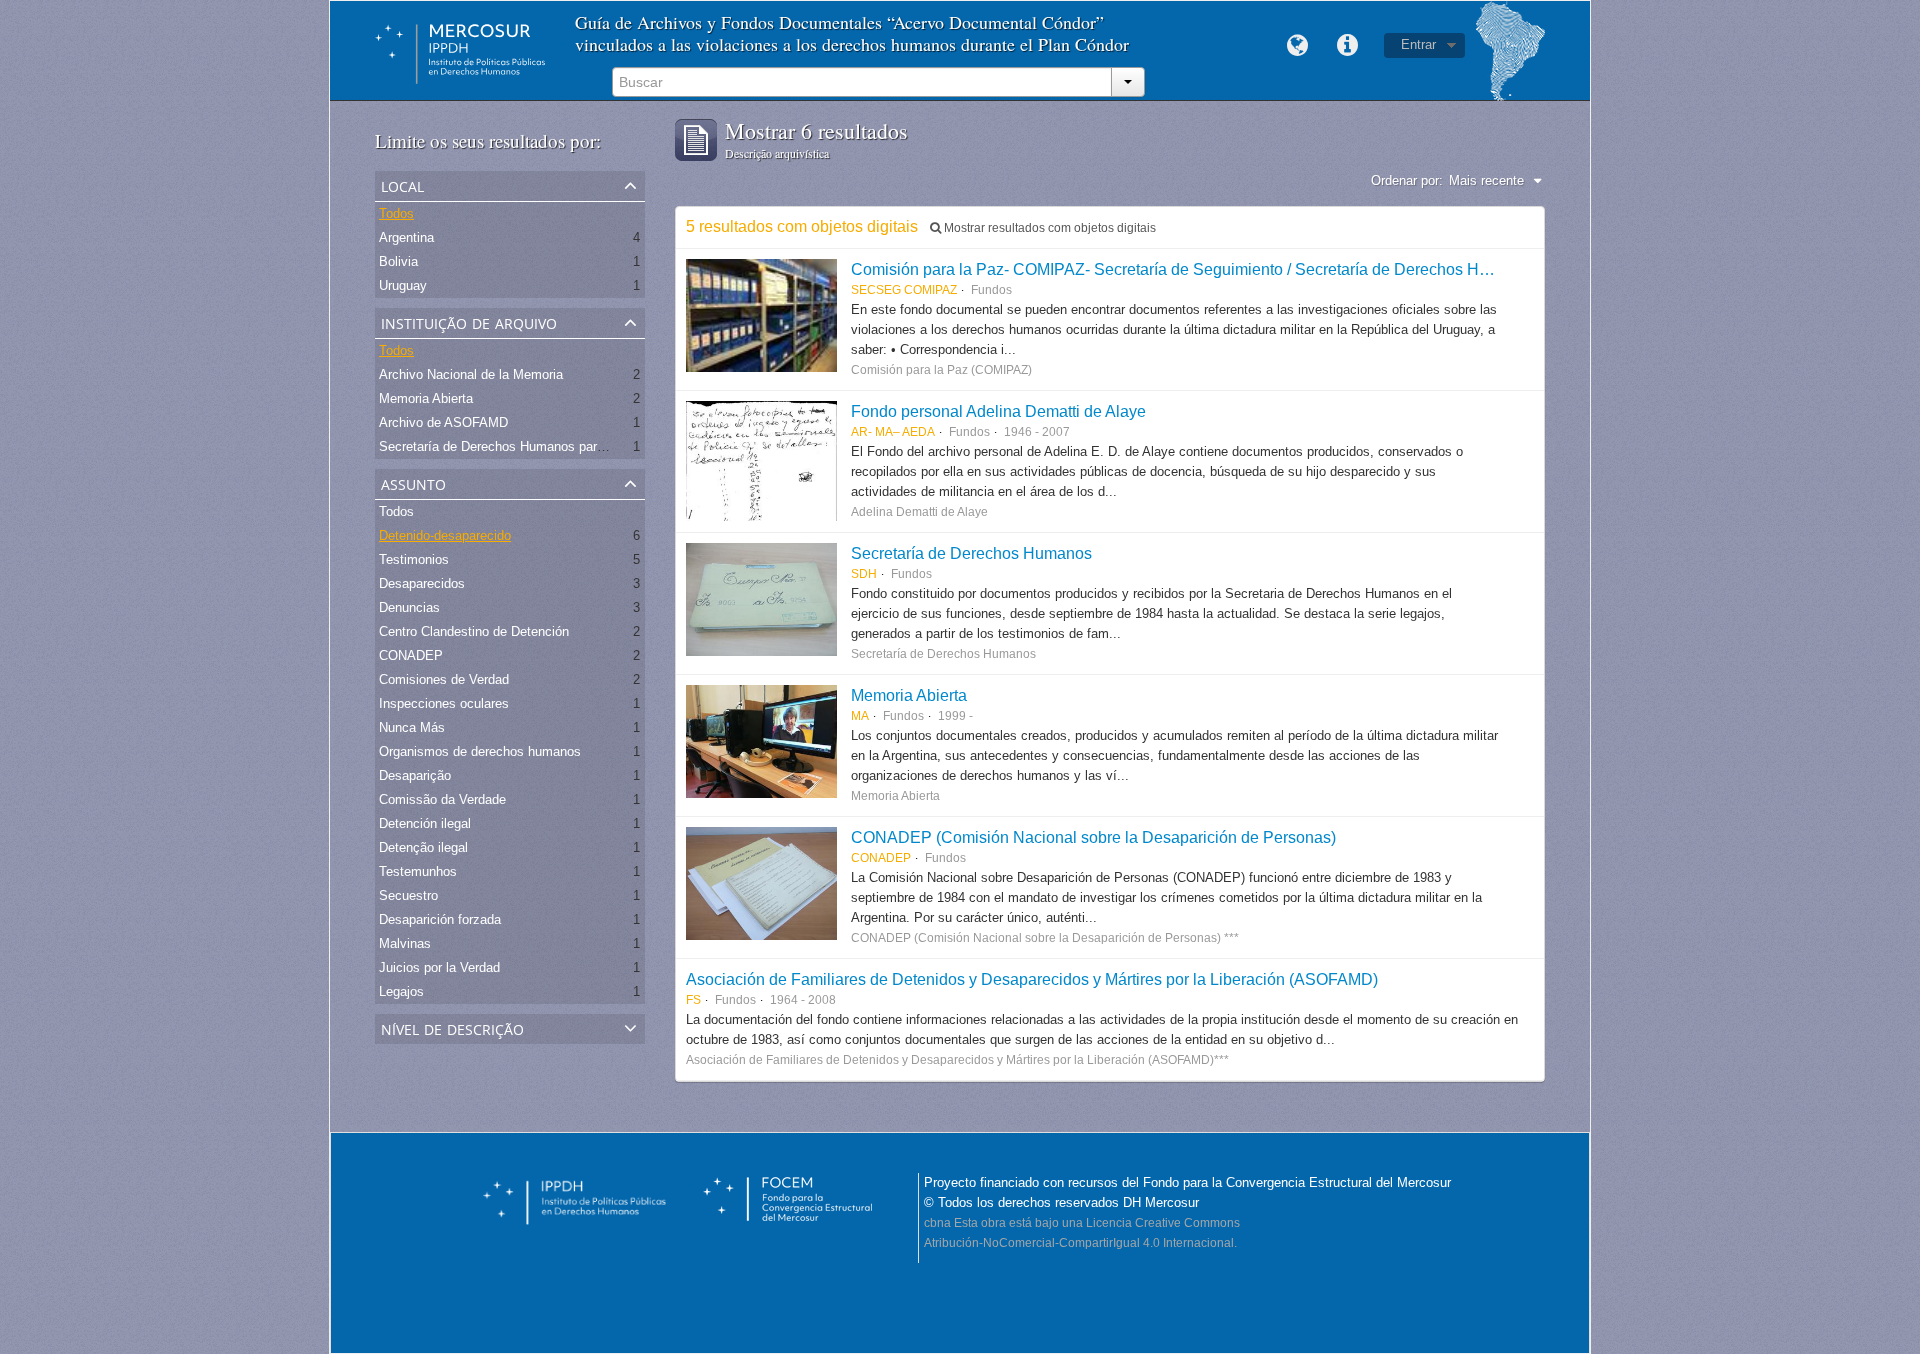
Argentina (406, 237)
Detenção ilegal (423, 847)
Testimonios (414, 559)
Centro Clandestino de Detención (474, 631)
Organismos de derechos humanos (480, 751)
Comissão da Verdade (442, 799)
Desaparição (415, 775)
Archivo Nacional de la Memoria (471, 374)
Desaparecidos (422, 583)
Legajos (401, 991)
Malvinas (405, 943)
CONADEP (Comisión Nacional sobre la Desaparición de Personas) (1093, 837)
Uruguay (403, 285)
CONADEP (411, 655)
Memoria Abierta (426, 398)
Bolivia (398, 261)
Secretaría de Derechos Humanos (971, 553)
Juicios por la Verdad (439, 967)
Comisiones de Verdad (444, 679)
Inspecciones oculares (444, 703)
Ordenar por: (1407, 180)
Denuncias (409, 607)
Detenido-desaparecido (445, 535)
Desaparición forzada (440, 919)
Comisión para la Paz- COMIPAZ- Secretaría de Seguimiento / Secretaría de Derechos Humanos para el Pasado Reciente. (1285, 269)
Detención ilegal (425, 823)
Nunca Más (412, 727)
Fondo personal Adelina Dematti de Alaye (998, 411)
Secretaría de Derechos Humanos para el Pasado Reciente (550, 446)
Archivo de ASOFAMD (443, 422)
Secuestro (408, 895)
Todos (396, 213)
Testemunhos (418, 871)
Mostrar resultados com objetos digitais (1048, 228)
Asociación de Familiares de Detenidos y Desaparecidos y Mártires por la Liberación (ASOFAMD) (1032, 979)
